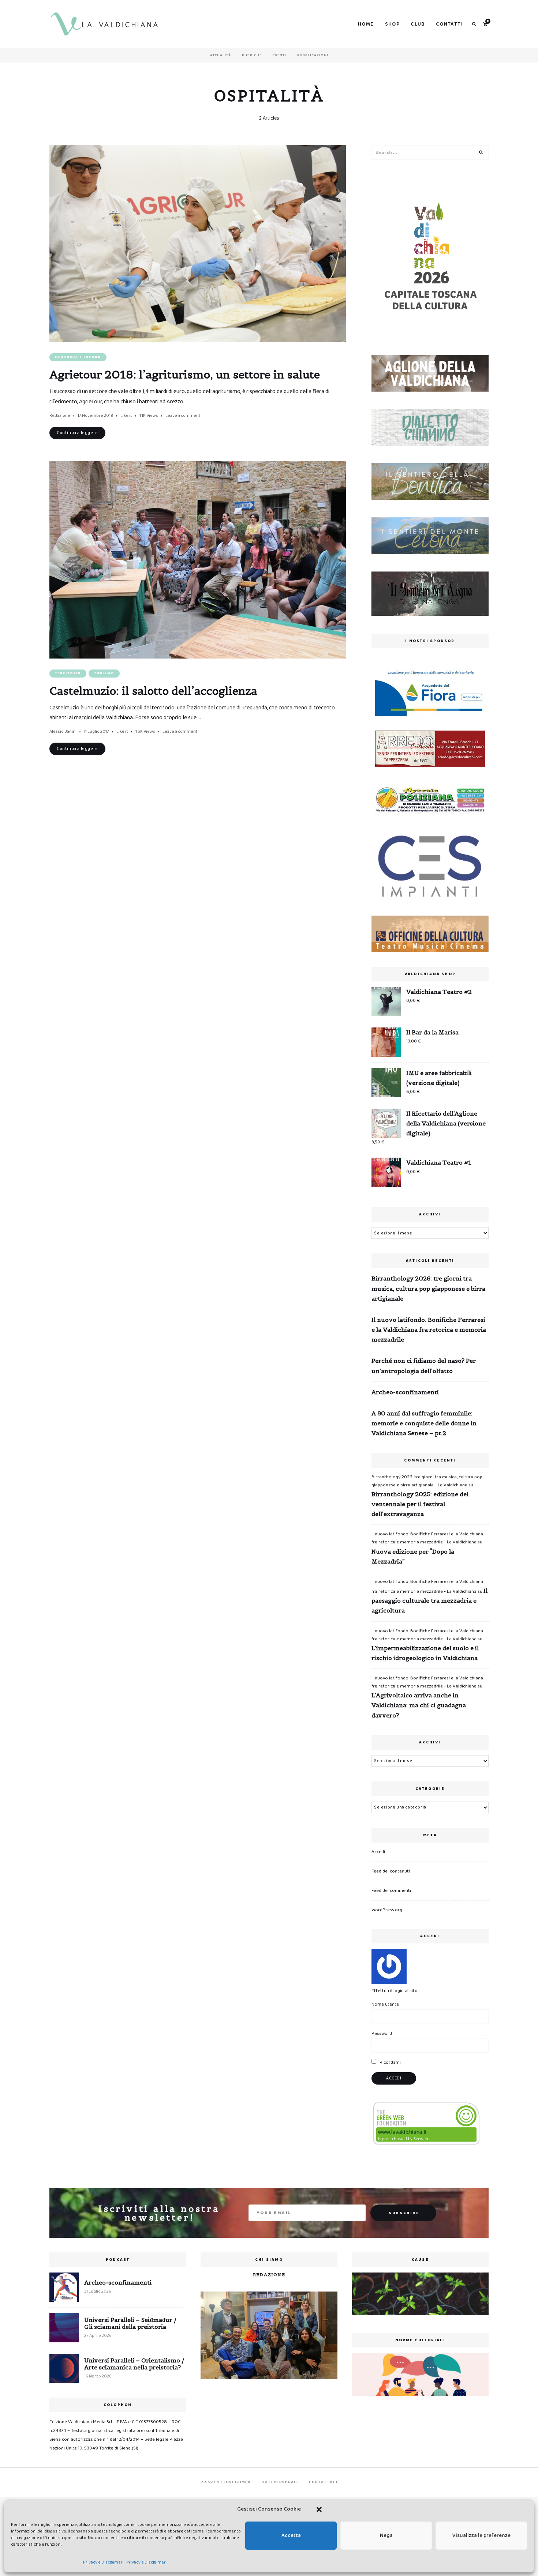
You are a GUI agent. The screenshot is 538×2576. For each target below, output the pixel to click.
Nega (386, 2535)
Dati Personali (280, 2482)
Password (382, 2034)
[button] (319, 2509)
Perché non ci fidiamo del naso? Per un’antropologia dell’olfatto (424, 1366)
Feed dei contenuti (391, 1871)
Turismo (104, 673)
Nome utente (385, 2004)
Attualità (221, 55)
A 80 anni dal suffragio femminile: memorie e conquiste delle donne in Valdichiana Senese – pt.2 (424, 1423)
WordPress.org (387, 1910)
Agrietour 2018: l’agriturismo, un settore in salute (185, 374)
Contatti (449, 24)
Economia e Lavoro (78, 357)
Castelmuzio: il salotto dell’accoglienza (153, 691)
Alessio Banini (63, 731)
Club (418, 24)
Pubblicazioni (313, 55)
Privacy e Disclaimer (103, 2562)
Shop (393, 24)
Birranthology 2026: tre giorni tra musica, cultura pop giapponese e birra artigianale (428, 1288)
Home (366, 24)
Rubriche (252, 55)
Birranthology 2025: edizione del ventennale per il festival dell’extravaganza (420, 1504)
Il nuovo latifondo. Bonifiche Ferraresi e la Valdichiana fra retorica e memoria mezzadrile (429, 1330)
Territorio (68, 673)
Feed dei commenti (391, 1891)
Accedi (378, 1852)
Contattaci (323, 2482)
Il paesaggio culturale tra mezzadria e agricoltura (429, 1600)
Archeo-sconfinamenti (405, 1392)
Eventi (279, 55)
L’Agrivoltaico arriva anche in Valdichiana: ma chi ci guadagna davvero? (419, 1705)
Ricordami (390, 2062)
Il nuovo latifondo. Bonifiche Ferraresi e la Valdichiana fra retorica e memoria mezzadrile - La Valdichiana (427, 1538)
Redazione (60, 416)
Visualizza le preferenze (481, 2535)
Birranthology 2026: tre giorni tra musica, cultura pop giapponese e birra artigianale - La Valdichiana (427, 1481)
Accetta (291, 2535)
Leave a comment (183, 416)
